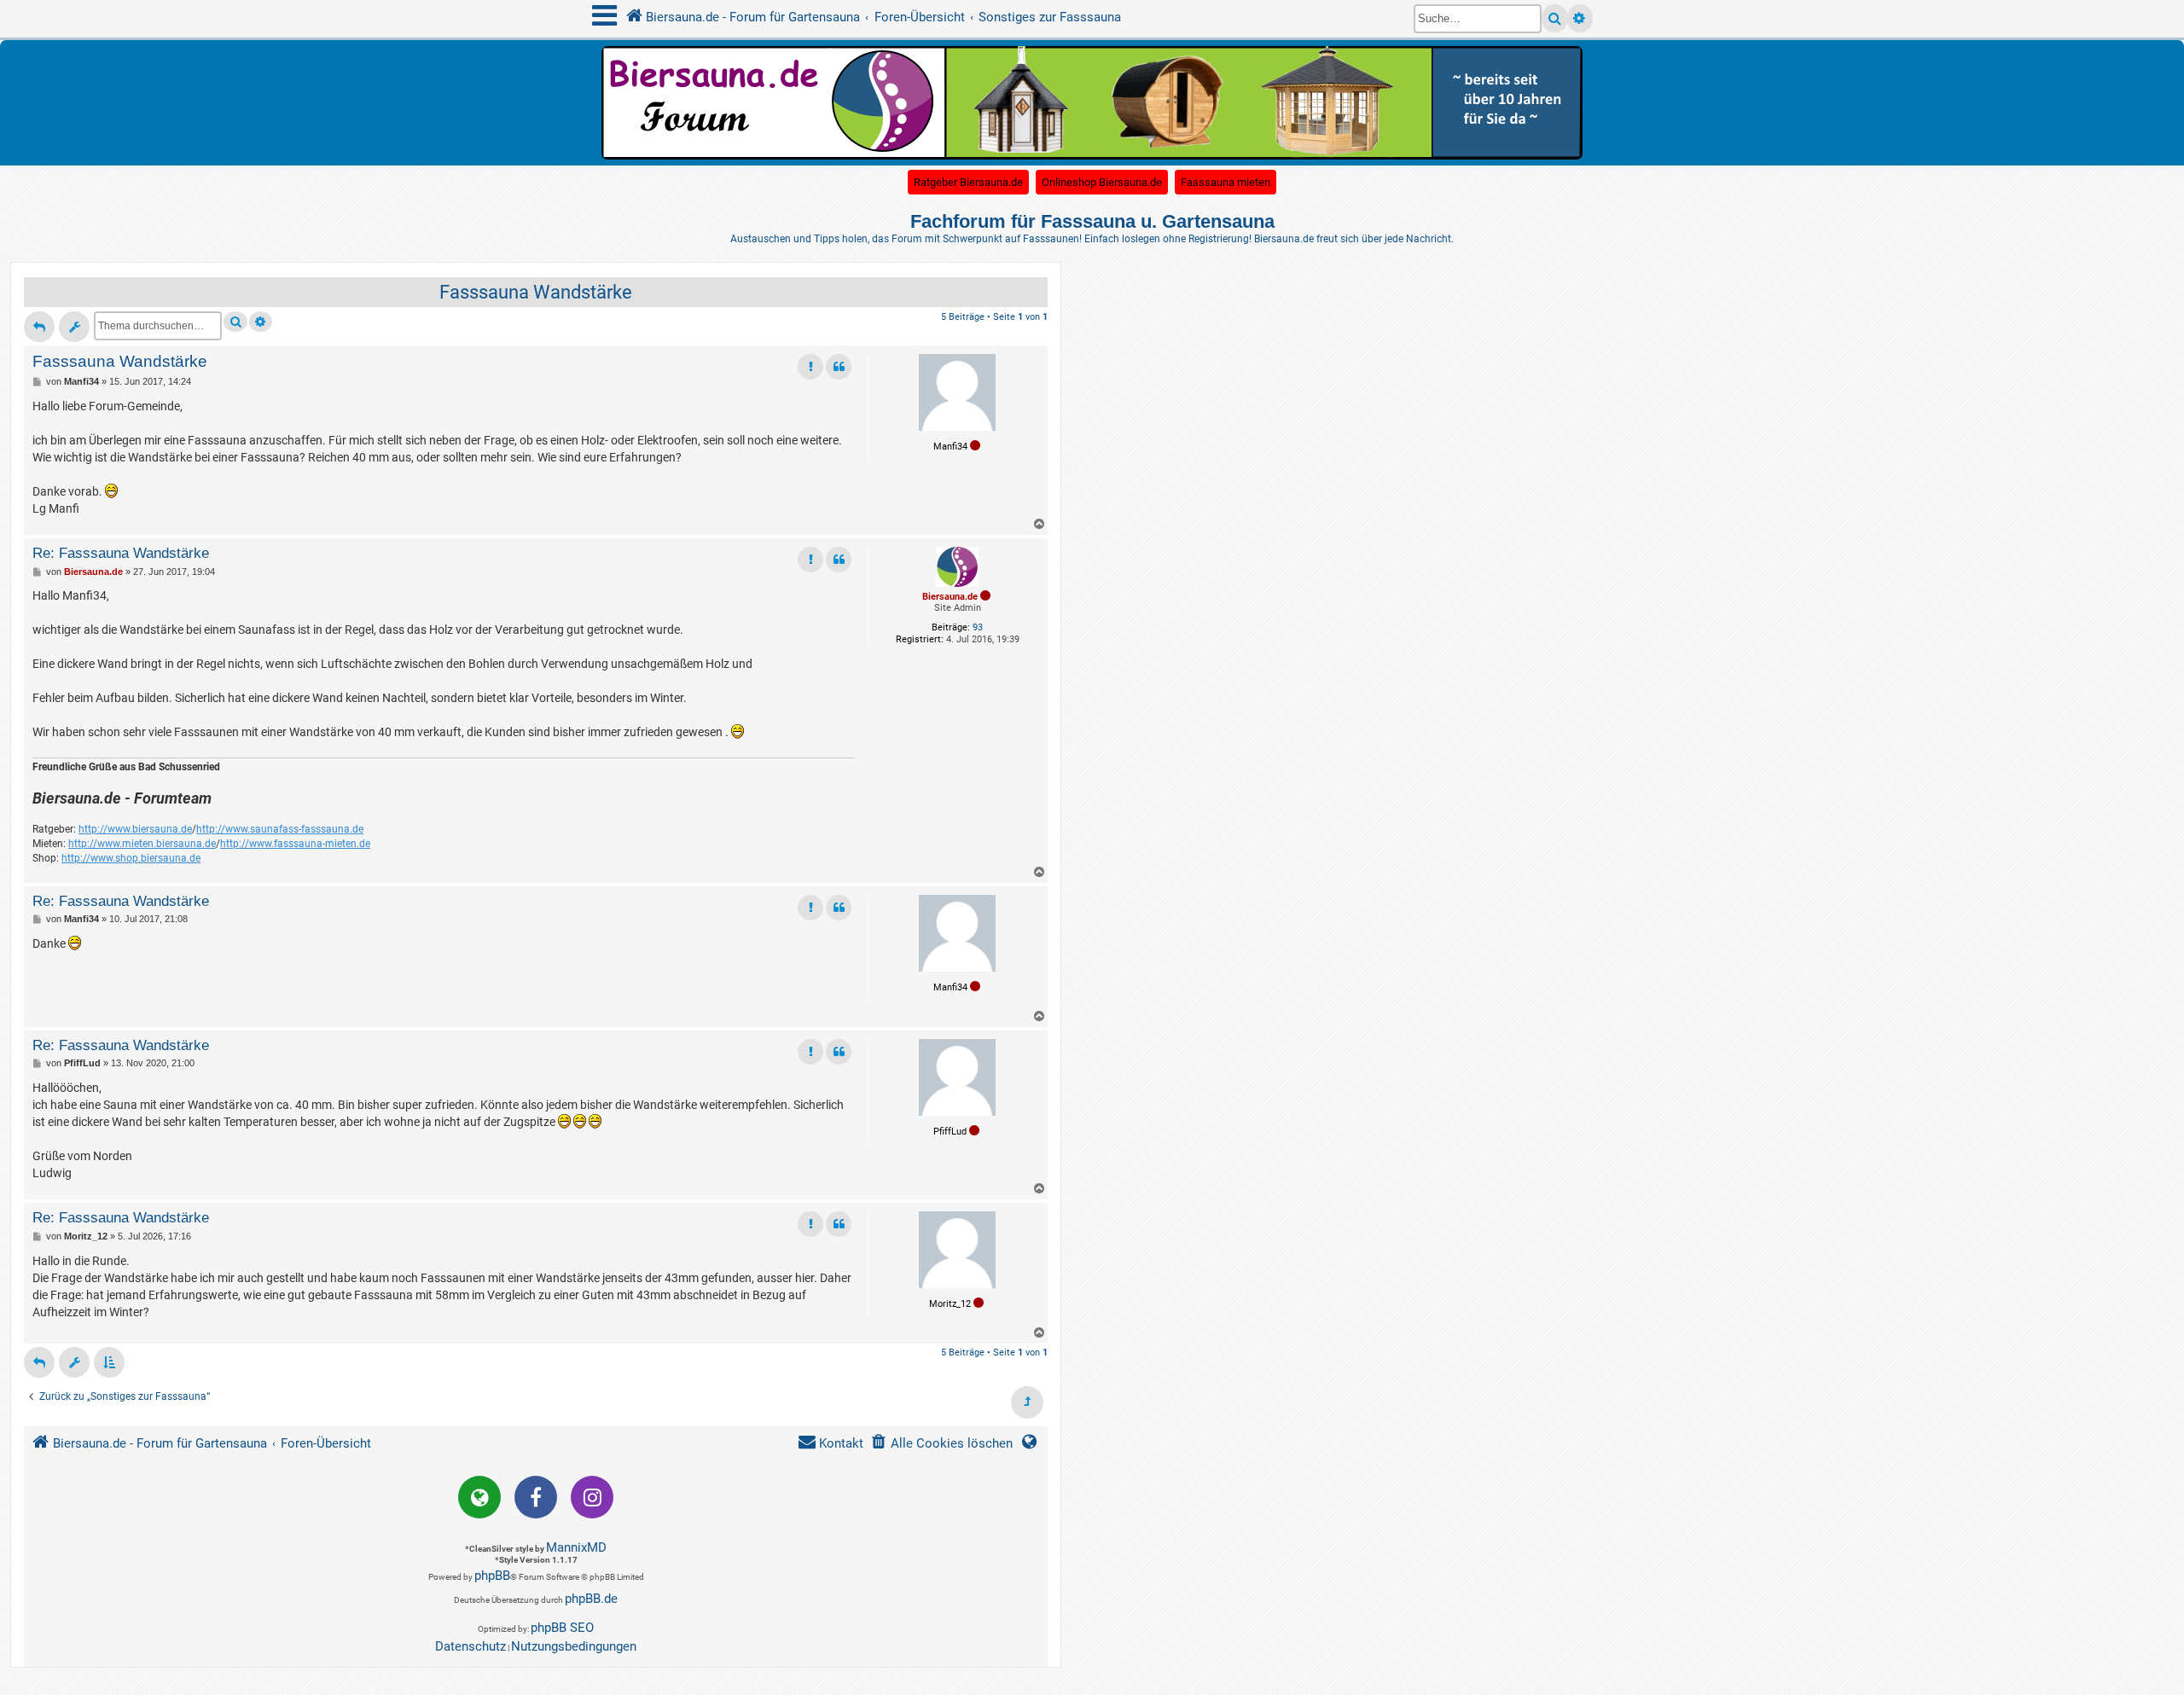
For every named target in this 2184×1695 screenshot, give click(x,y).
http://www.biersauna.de (135, 829)
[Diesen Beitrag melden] (810, 367)
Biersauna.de (950, 597)
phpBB (492, 1576)
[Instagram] (592, 1497)
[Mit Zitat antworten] (839, 367)
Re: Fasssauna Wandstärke (121, 553)
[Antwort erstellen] (39, 327)
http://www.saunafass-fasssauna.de (280, 829)
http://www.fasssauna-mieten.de (295, 844)
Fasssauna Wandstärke (536, 292)
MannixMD (576, 1547)
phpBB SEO (562, 1628)
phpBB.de (591, 1599)
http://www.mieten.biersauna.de (142, 844)
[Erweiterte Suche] (1580, 18)
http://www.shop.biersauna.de (131, 858)
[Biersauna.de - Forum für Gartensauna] (1092, 102)
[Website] (479, 1497)
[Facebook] (536, 1497)
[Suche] (1555, 18)
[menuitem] (941, 1444)
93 (978, 627)
